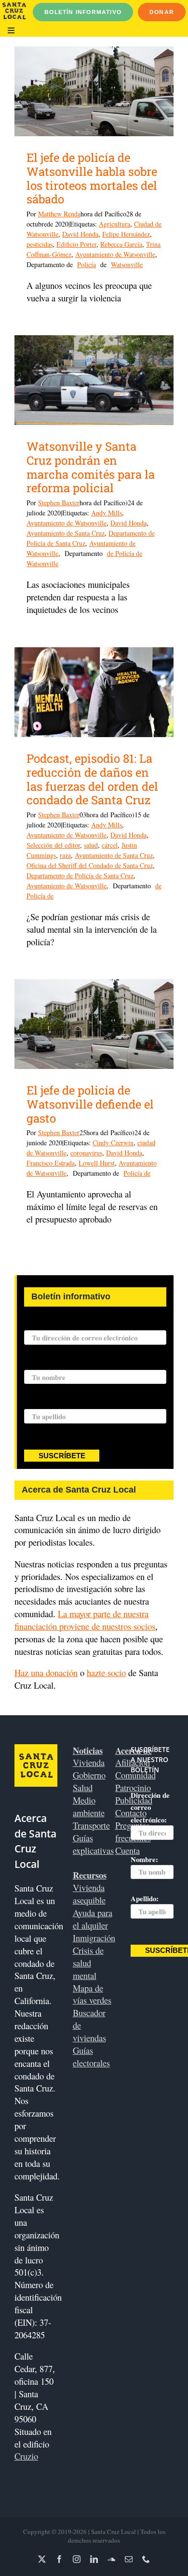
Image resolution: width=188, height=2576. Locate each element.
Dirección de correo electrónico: (74, 1325)
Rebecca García (121, 244)
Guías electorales (91, 2057)
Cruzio (26, 2456)
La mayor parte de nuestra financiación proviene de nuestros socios (85, 1620)
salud (91, 845)
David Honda (80, 234)
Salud (83, 1787)
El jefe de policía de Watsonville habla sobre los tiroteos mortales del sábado (92, 178)
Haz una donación (46, 1672)
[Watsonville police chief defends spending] (94, 1024)
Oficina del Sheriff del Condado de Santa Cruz (90, 865)
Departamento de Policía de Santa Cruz (80, 875)
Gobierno (89, 1775)
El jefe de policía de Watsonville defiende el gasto (90, 1104)
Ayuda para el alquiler (93, 1919)
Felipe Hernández (126, 234)
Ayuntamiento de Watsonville (115, 254)
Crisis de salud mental (88, 1963)
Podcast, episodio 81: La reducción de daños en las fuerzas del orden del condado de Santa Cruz (92, 779)
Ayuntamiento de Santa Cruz (66, 533)
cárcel (110, 845)
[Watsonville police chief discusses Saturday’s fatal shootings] (94, 91)
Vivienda (89, 1762)
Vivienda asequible (89, 1894)
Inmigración (94, 1938)
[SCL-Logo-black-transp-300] (14, 7)
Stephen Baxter (59, 503)
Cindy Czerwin (113, 1143)
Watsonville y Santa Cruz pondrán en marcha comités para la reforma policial (91, 467)
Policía (87, 264)
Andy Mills (107, 513)
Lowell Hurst (97, 1163)
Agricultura (114, 224)
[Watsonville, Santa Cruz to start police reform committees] (94, 380)
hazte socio (106, 1672)
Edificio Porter (76, 244)
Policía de (137, 1173)
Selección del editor (53, 845)
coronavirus (86, 1153)
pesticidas (40, 244)
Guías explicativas (93, 1844)
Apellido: (38, 1403)
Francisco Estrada (51, 1163)
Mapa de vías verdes (92, 1994)
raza (65, 855)
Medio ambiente (89, 1806)
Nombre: (38, 1364)
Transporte (91, 1825)
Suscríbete (62, 1456)
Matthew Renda (59, 214)
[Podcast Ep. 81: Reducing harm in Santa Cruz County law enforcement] (94, 692)
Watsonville (127, 264)
